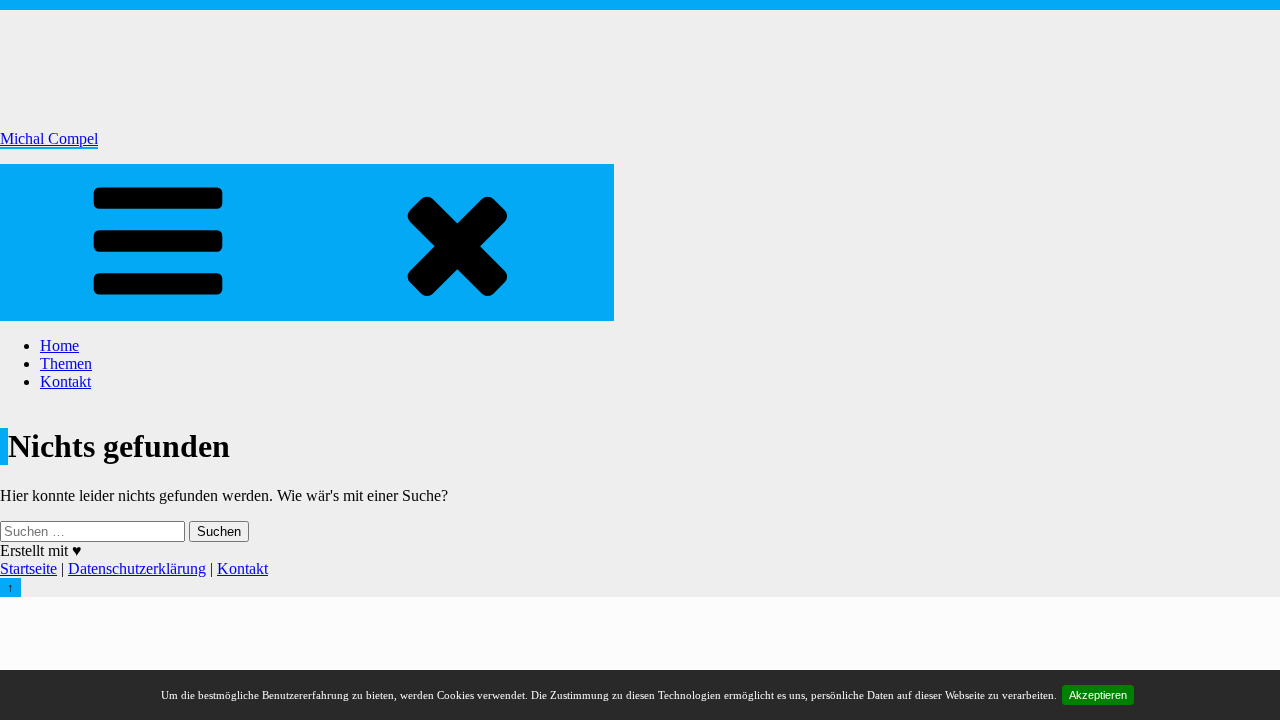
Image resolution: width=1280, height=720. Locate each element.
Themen (66, 363)
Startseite (28, 568)
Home (59, 345)
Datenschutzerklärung (137, 568)
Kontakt (65, 381)
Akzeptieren (1098, 695)
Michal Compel (49, 138)
